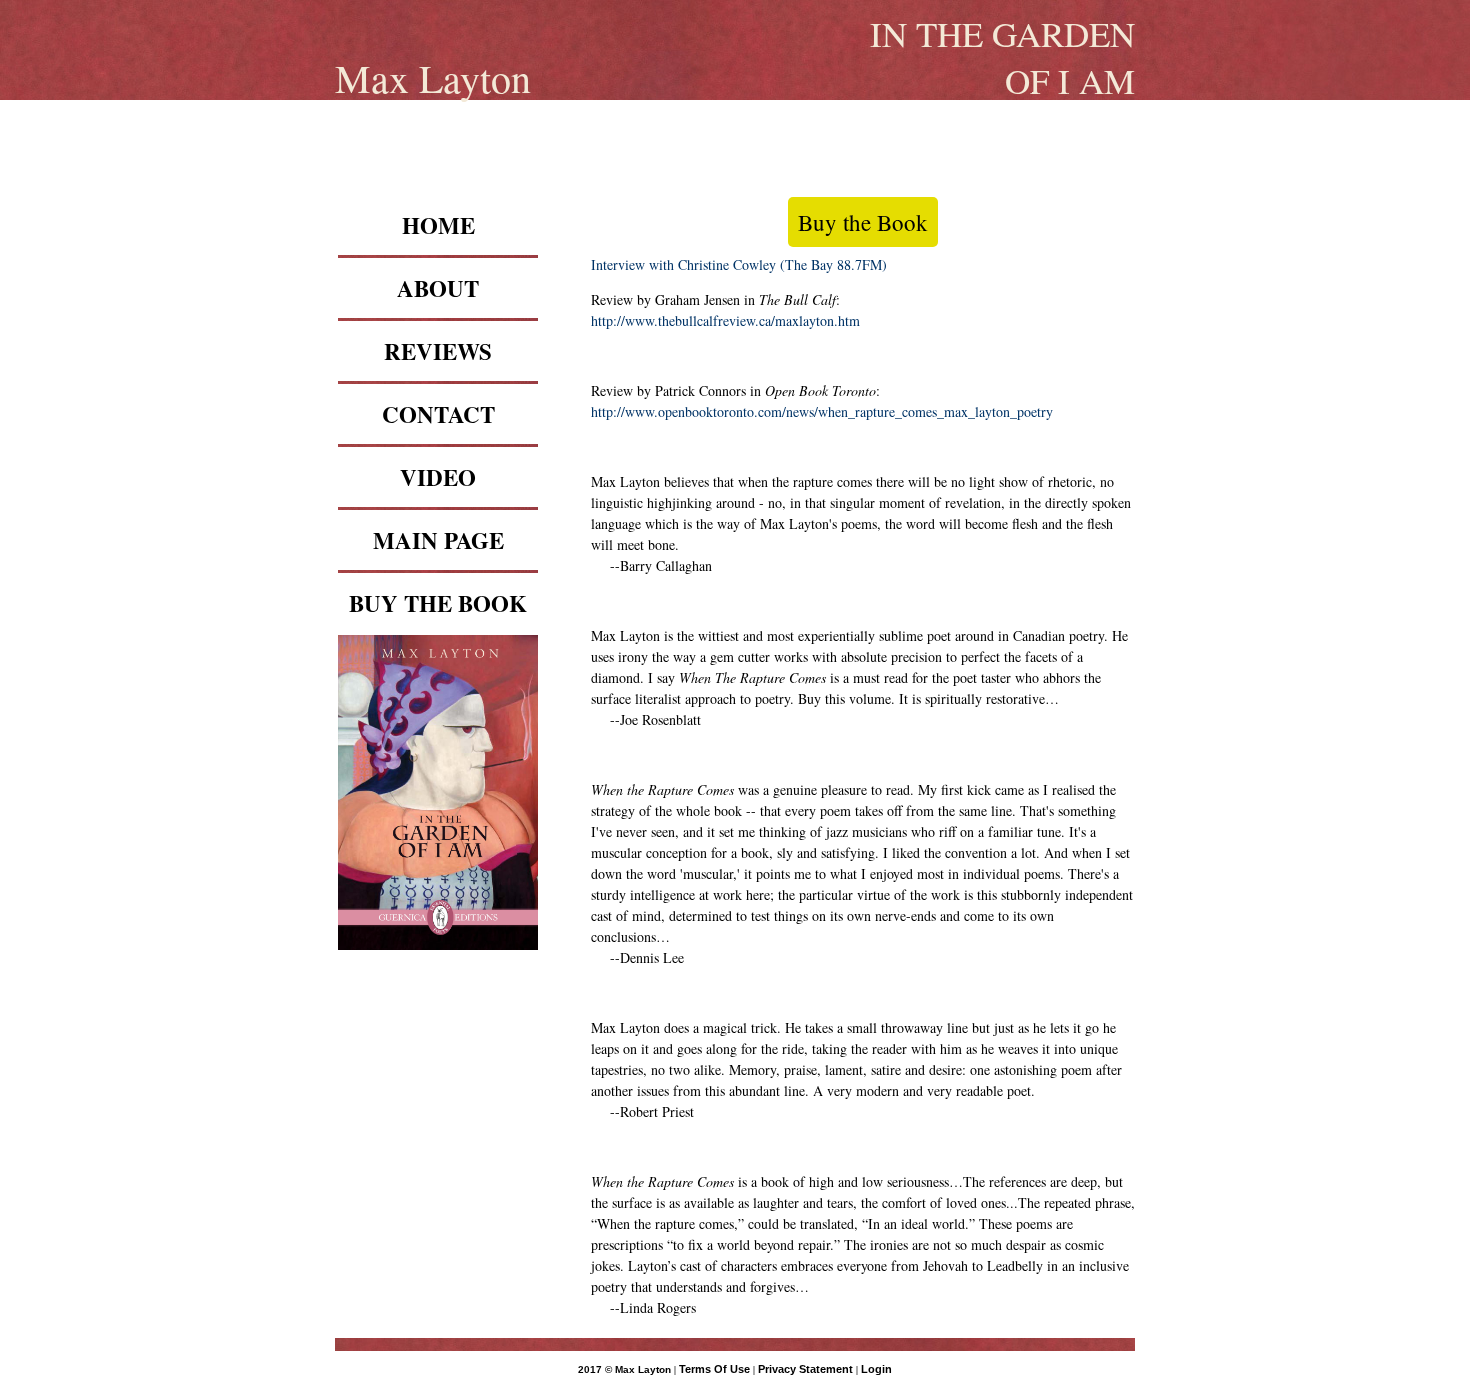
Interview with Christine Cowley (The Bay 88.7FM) (739, 264)
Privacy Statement (805, 1369)
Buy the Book (863, 222)
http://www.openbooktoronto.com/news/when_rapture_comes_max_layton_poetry (822, 411)
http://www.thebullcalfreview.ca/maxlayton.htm (725, 320)
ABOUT (438, 288)
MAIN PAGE (438, 540)
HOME (438, 225)
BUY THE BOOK (438, 603)
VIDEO (438, 477)
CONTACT (438, 414)
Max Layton (433, 77)
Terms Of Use (714, 1369)
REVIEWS (438, 351)
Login (876, 1369)
